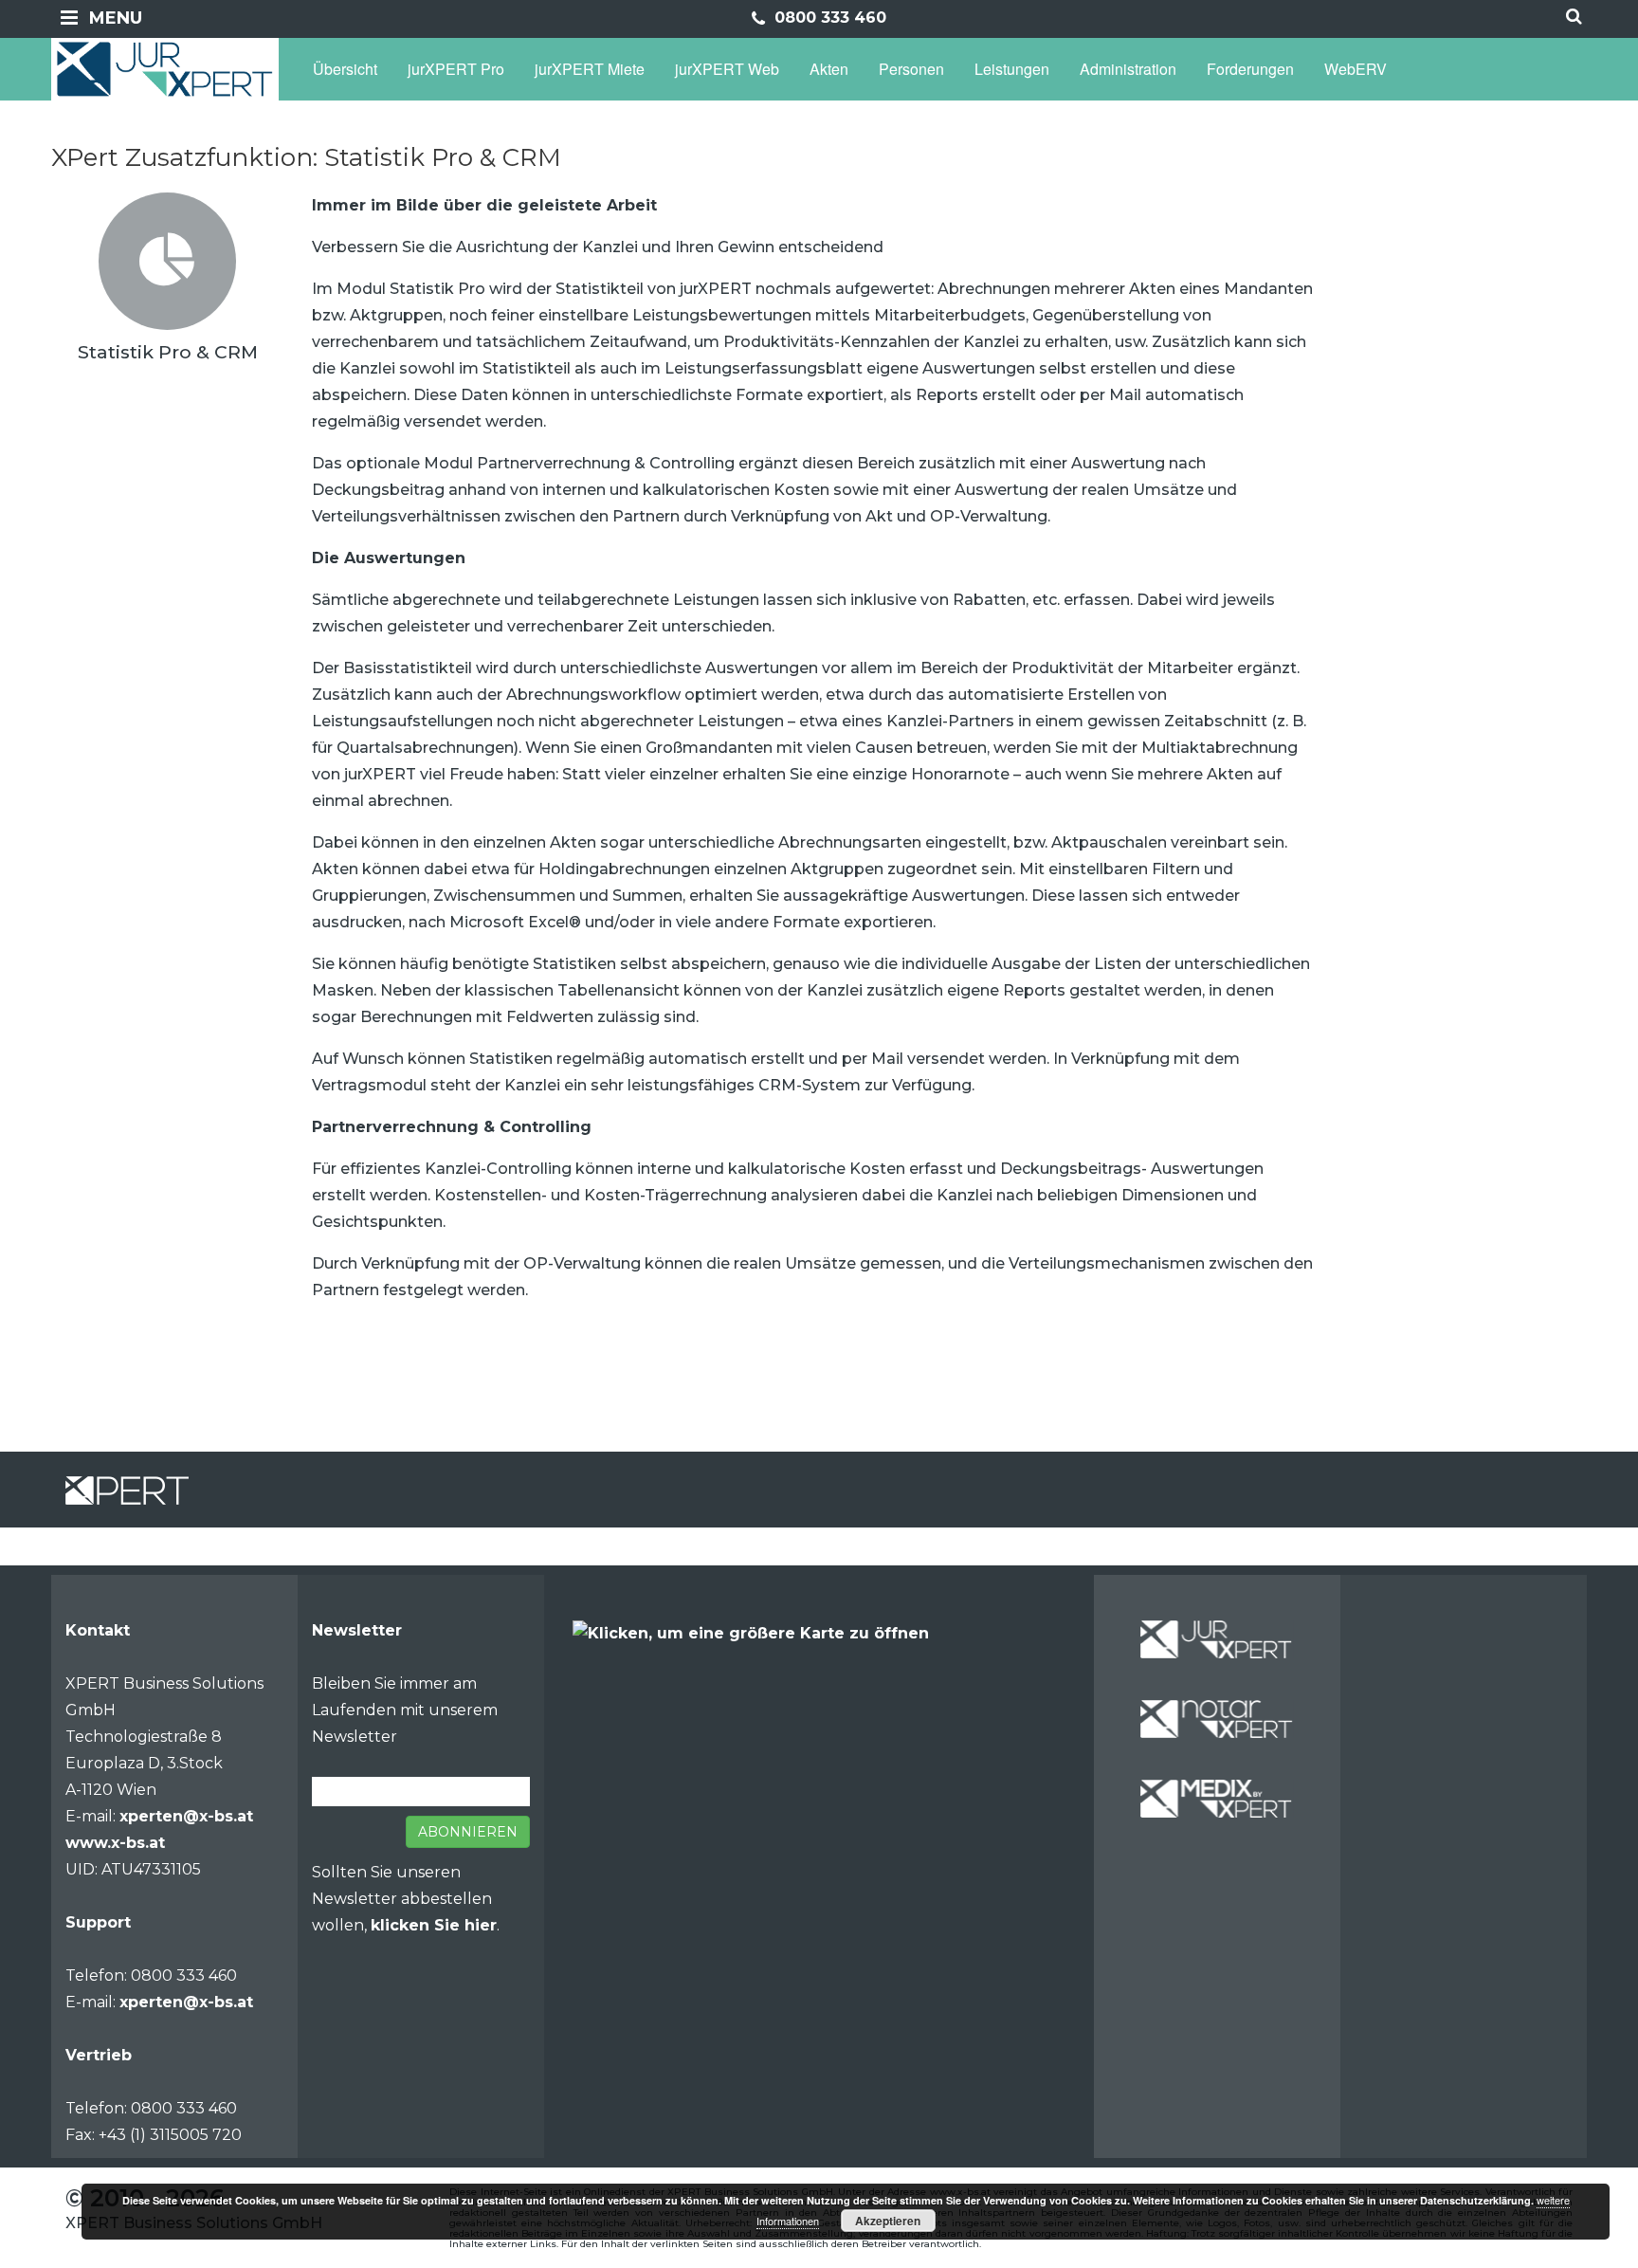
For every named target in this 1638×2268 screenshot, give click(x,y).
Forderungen (1250, 69)
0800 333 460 (828, 18)
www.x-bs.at (115, 1843)
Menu (116, 18)
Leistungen (1012, 69)
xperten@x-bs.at (186, 1816)
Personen (911, 69)
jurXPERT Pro (456, 69)
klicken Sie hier (434, 1925)
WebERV (1356, 69)
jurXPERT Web (727, 69)
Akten (829, 69)
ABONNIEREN (468, 1832)
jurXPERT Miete (590, 69)
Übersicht (345, 69)
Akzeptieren (888, 2221)
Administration (1128, 69)
